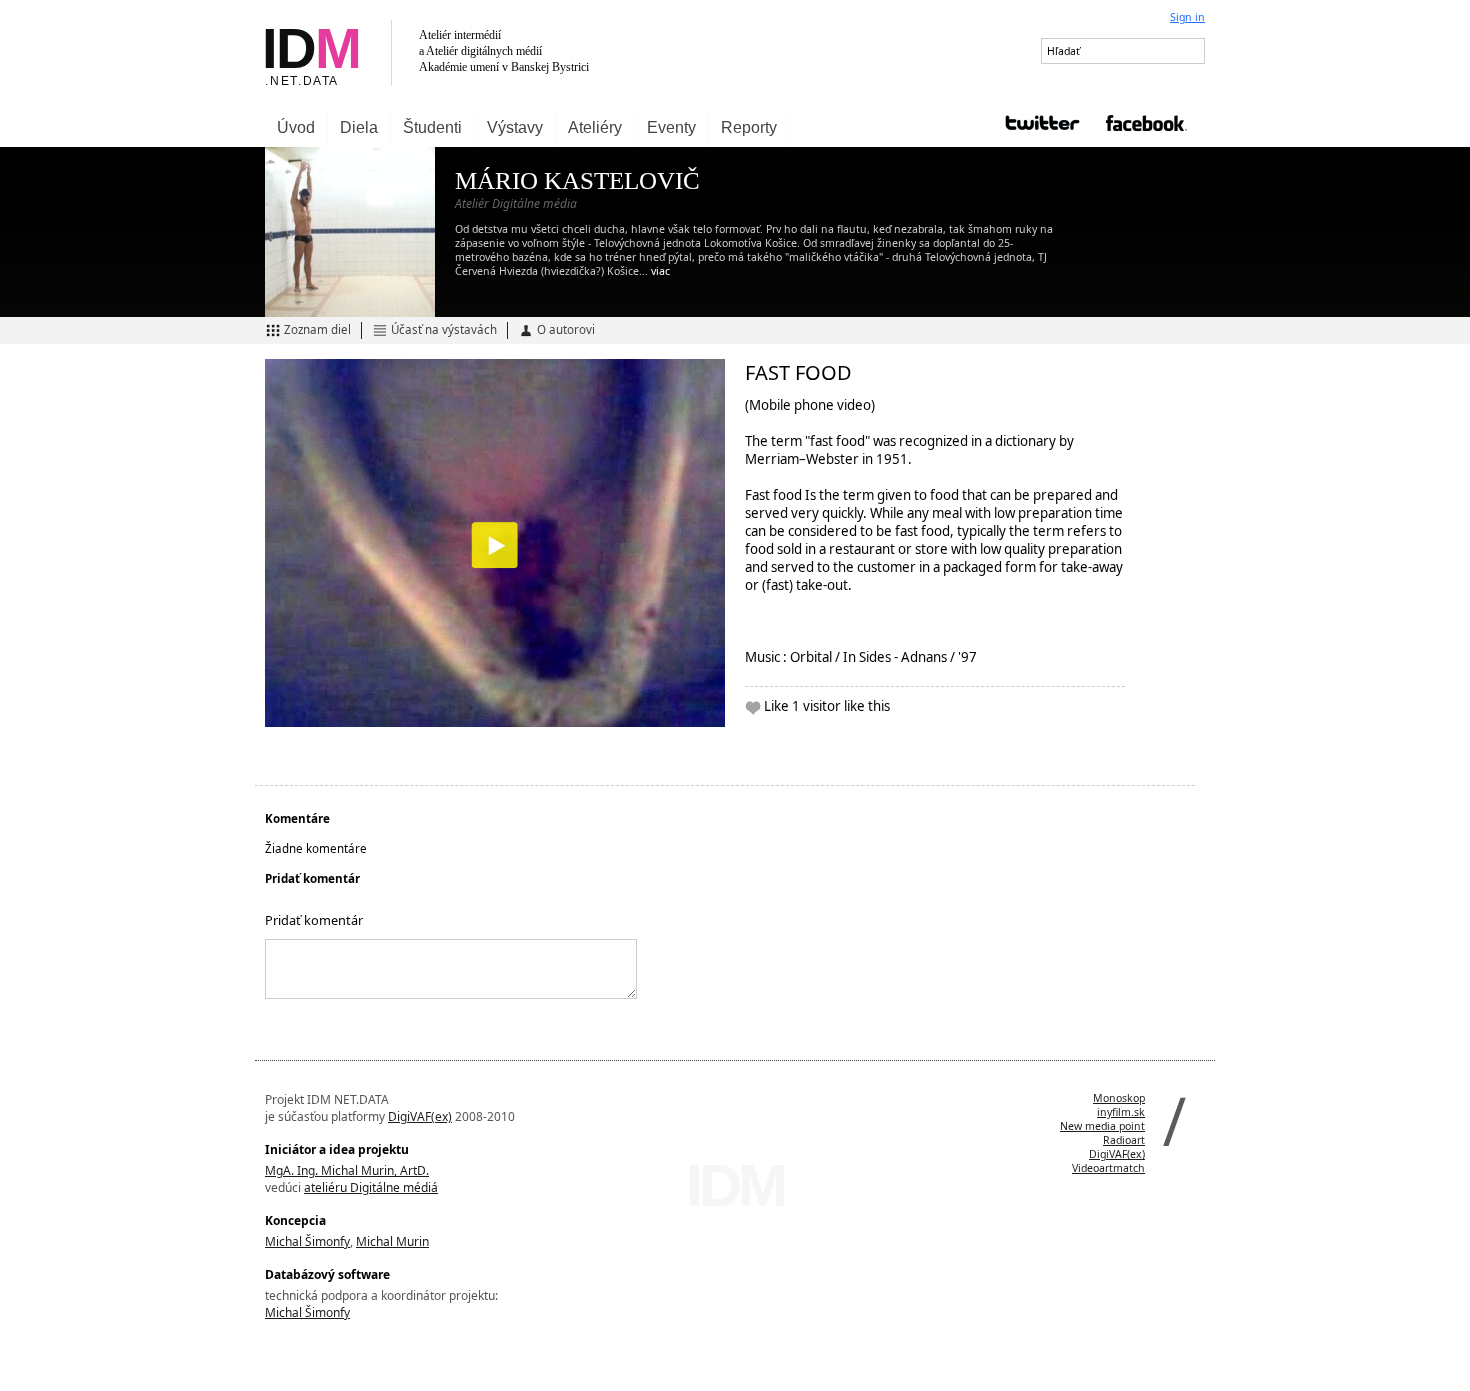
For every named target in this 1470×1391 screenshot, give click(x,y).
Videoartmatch (1108, 1168)
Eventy (671, 127)
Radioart (1124, 1140)
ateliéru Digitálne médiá (371, 1187)
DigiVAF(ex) (420, 1116)
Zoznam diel (317, 329)
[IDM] (495, 54)
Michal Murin (392, 1241)
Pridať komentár (314, 920)
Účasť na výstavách (444, 329)
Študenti (432, 127)
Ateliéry (595, 127)
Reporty (749, 127)
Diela (359, 127)
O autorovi (566, 329)
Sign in (1187, 17)
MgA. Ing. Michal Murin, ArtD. (347, 1170)
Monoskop (1119, 1098)
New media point (1102, 1126)
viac (660, 271)
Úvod (296, 127)
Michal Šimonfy (307, 1241)
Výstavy (515, 127)
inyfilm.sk (1121, 1112)
